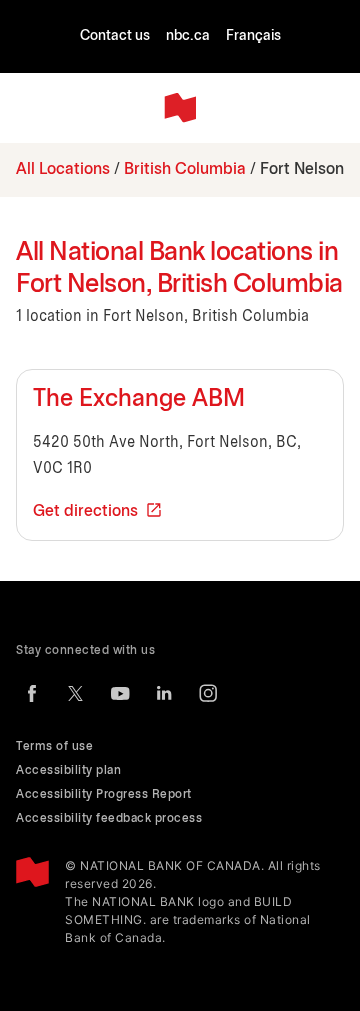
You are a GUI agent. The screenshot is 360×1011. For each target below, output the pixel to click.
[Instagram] (208, 693)
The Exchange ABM (139, 400)
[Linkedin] (164, 693)
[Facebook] (32, 693)
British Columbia (185, 169)
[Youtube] (120, 693)
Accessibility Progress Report (104, 794)
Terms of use (54, 746)
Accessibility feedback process (109, 818)
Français (253, 36)
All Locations (63, 169)
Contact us (115, 36)
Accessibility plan (68, 770)
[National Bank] (180, 108)
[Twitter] (76, 693)
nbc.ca (188, 36)
